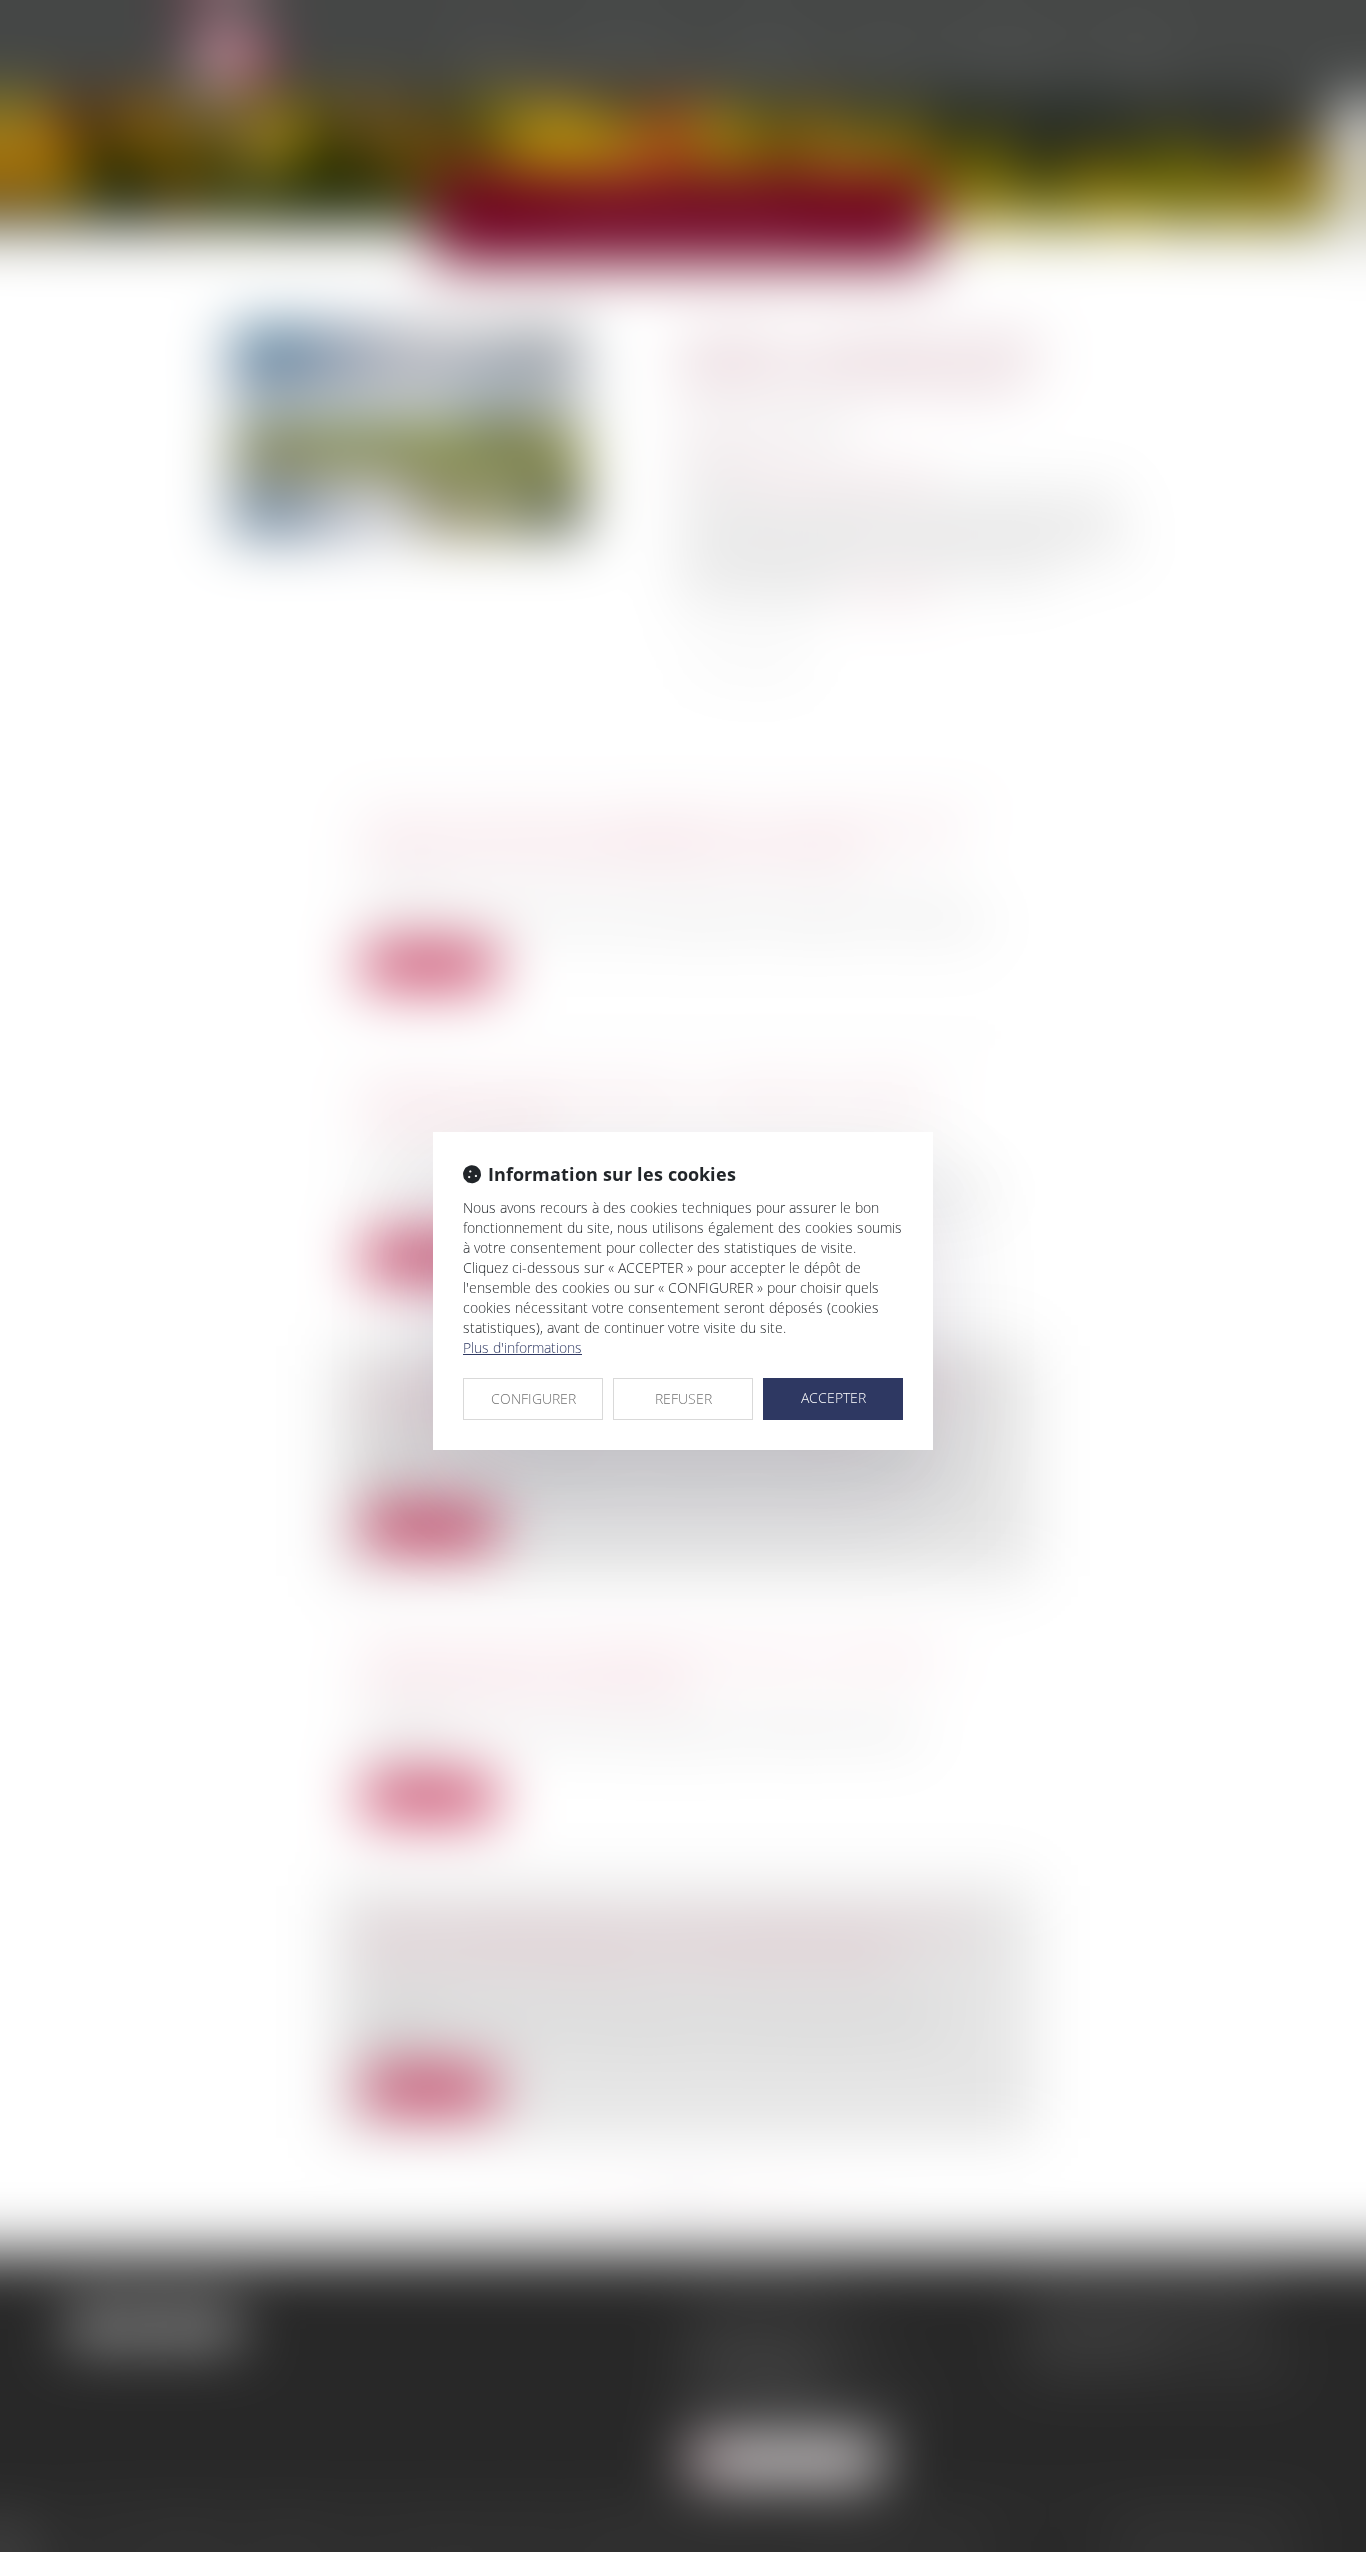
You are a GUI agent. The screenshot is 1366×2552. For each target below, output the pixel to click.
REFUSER (683, 1398)
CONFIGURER (533, 1398)
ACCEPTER (833, 1397)
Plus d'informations (522, 1347)
